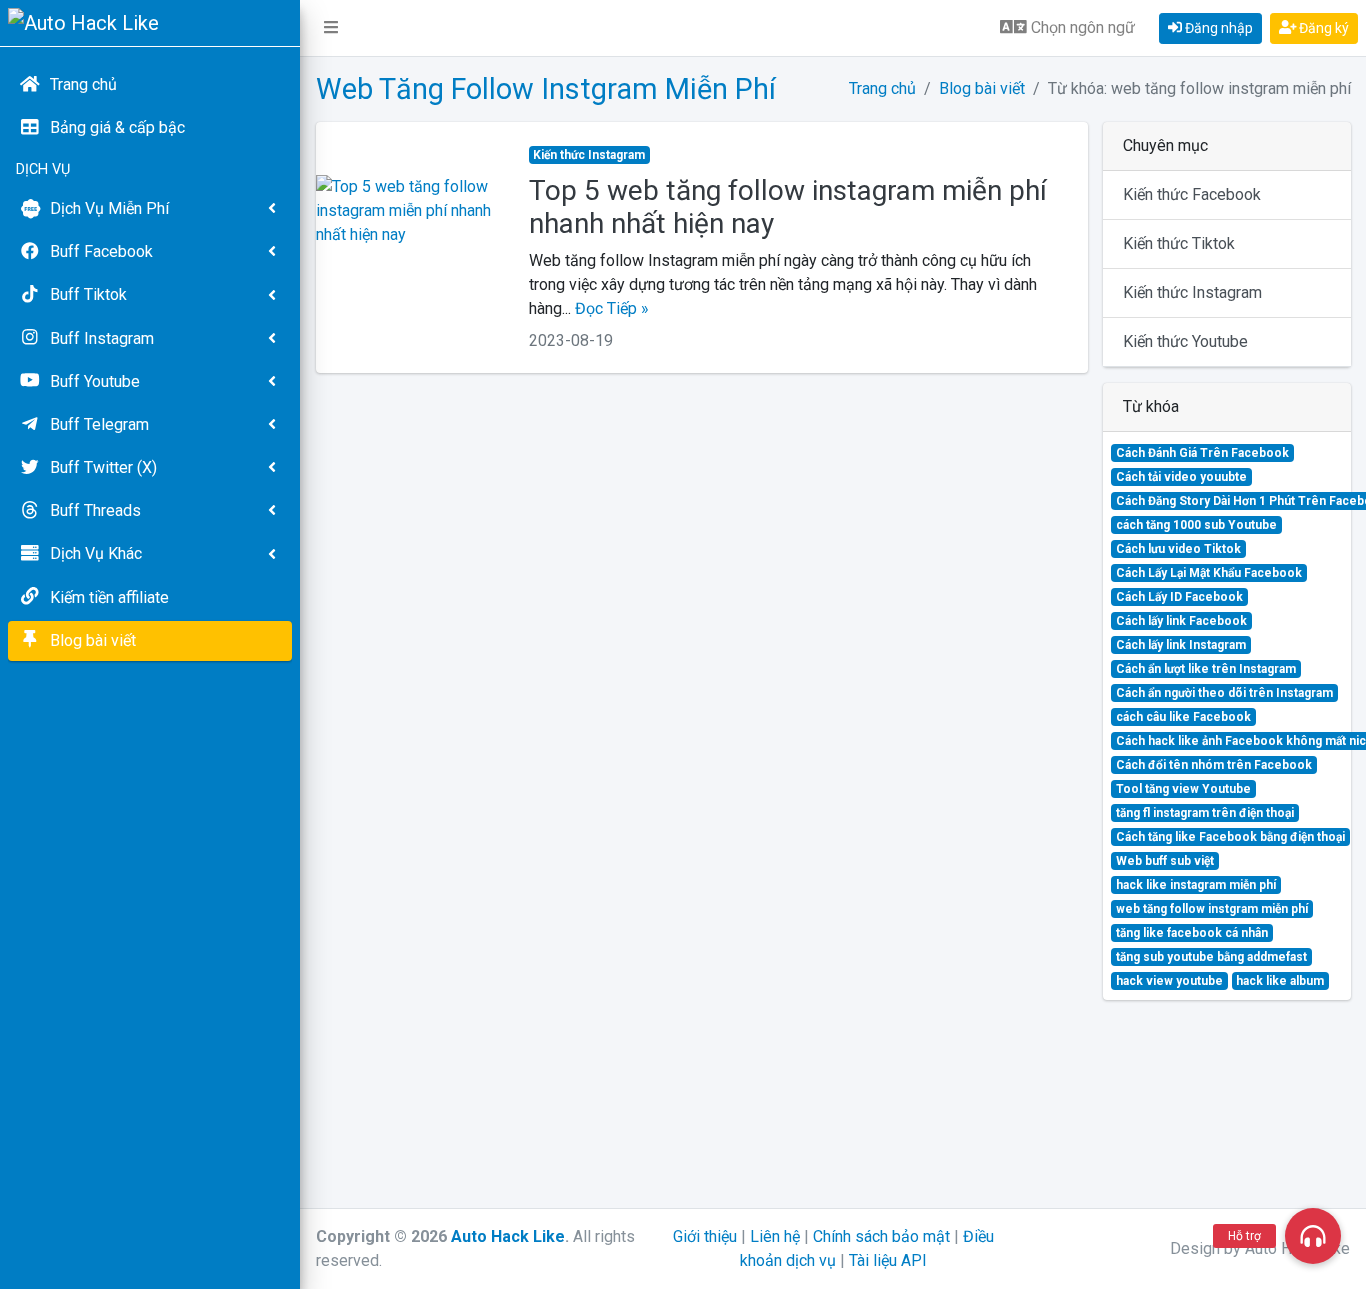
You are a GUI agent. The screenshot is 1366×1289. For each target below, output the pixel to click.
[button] (331, 28)
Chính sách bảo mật (881, 1236)
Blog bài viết (982, 88)
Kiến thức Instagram (1192, 292)
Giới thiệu (705, 1236)
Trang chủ (882, 88)
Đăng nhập (1217, 28)
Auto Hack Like (508, 1236)
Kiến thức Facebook (1192, 194)
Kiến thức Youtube (1185, 341)
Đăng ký (1322, 28)
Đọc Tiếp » (612, 308)
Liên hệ (775, 1236)
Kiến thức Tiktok (1179, 243)
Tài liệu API (888, 1260)
